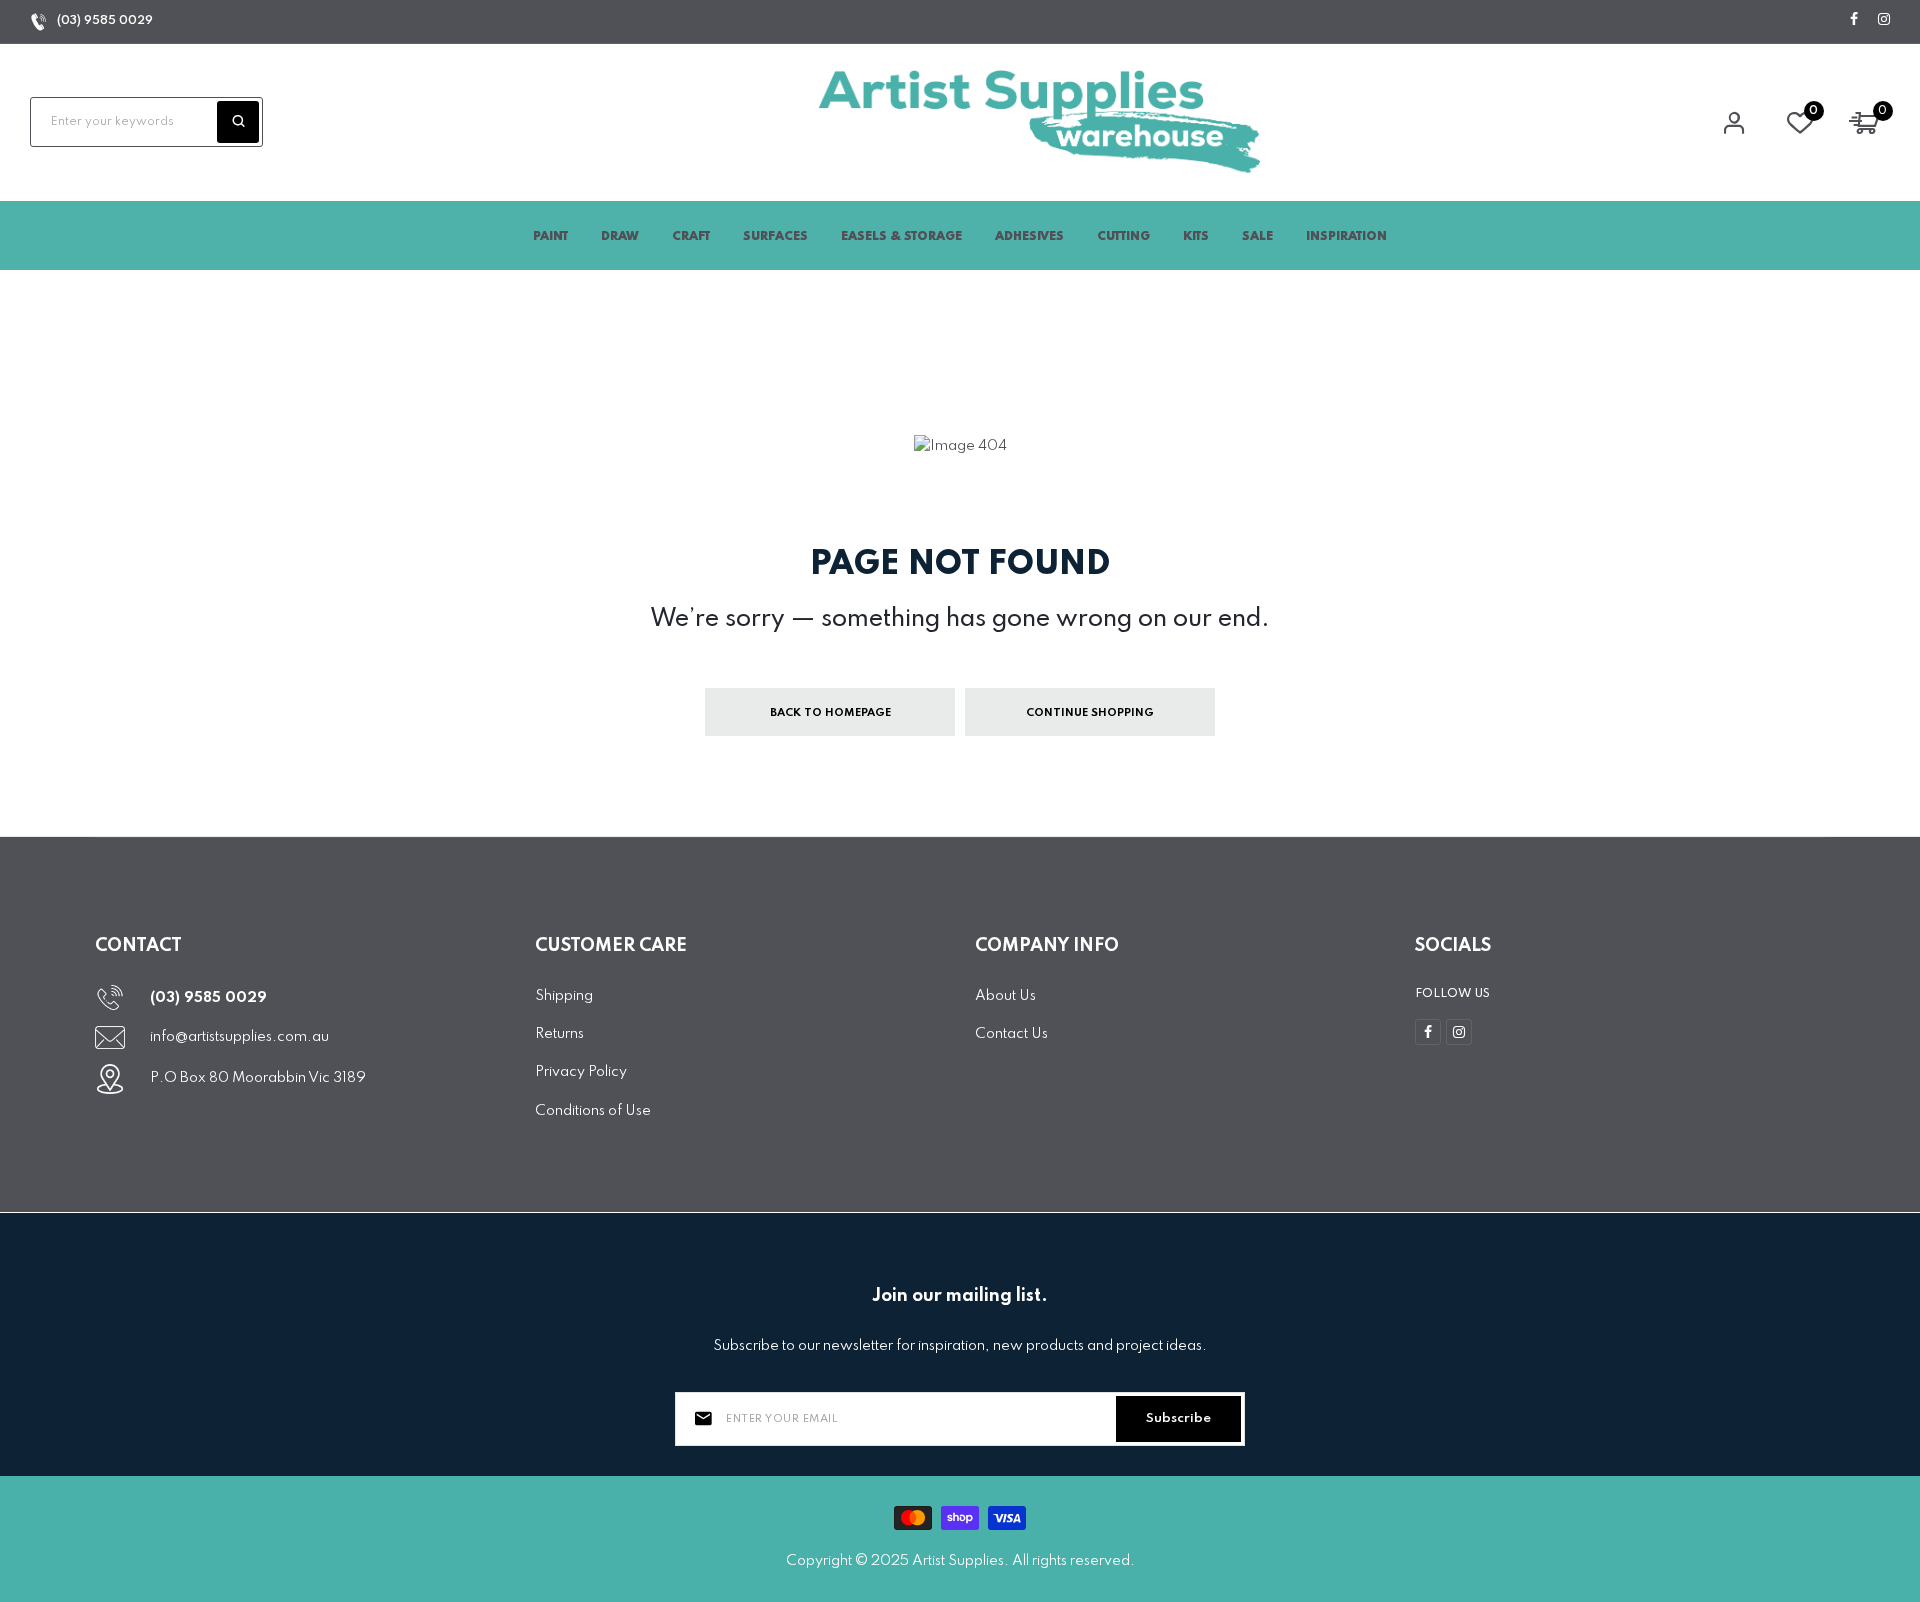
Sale (1257, 237)
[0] (1800, 128)
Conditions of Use (593, 1111)
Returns (559, 1034)
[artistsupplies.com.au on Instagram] (1884, 20)
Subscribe (1178, 1418)
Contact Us (1011, 1034)
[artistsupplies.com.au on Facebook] (1854, 20)
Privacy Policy (581, 1072)
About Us (1005, 996)
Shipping (564, 996)
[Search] (238, 122)
